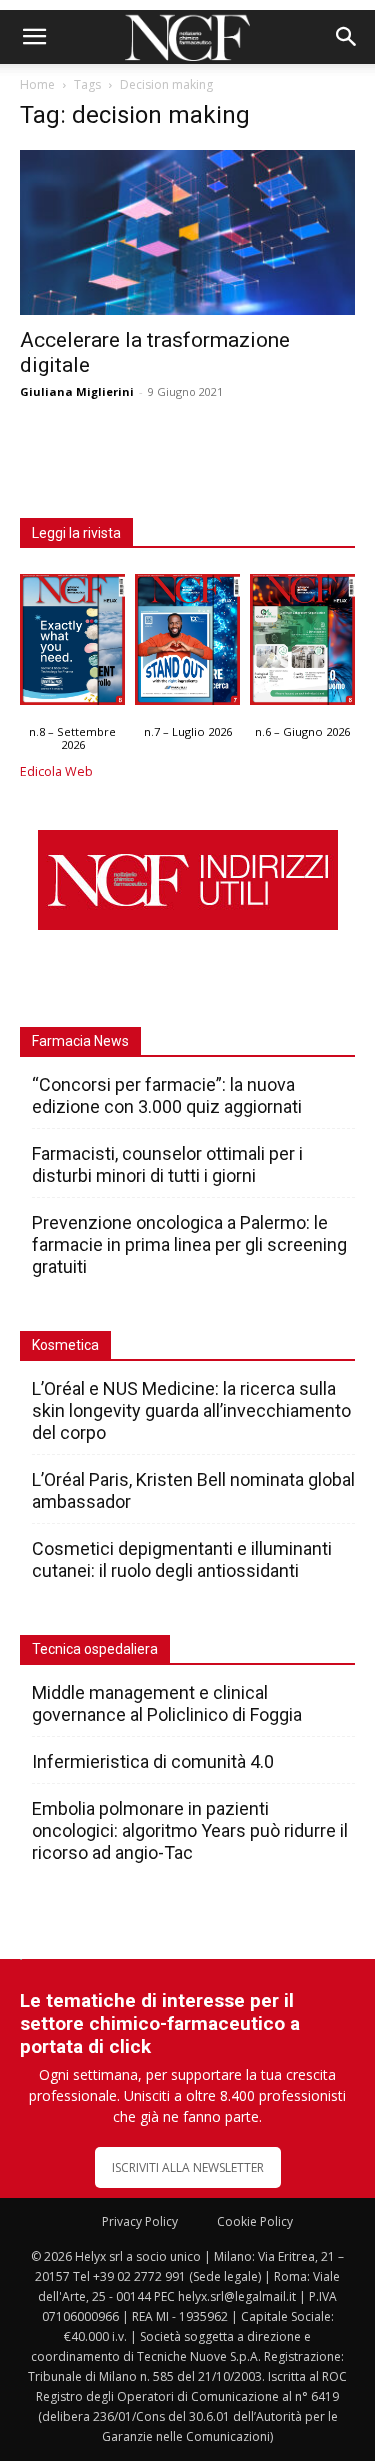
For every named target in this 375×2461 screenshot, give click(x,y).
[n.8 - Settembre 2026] (72, 644)
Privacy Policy (140, 2221)
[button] (34, 37)
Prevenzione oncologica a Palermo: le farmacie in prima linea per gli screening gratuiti (189, 1244)
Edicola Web (56, 771)
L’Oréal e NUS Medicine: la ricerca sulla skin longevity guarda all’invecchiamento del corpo (191, 1410)
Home (37, 84)
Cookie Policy (255, 2221)
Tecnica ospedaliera (95, 1649)
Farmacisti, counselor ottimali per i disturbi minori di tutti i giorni (167, 1164)
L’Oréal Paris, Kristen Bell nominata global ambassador (193, 1490)
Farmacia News (80, 1041)
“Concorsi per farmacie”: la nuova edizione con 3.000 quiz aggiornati (167, 1095)
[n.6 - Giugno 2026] (302, 644)
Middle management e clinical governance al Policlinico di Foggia (167, 1703)
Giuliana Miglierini (77, 391)
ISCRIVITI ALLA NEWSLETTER (188, 2167)
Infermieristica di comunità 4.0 (153, 1761)
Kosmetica (65, 1345)
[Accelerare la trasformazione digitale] (187, 232)
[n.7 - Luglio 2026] (187, 644)
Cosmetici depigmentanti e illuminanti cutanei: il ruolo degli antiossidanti (182, 1559)
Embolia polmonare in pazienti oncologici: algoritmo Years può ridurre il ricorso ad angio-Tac (190, 1830)
